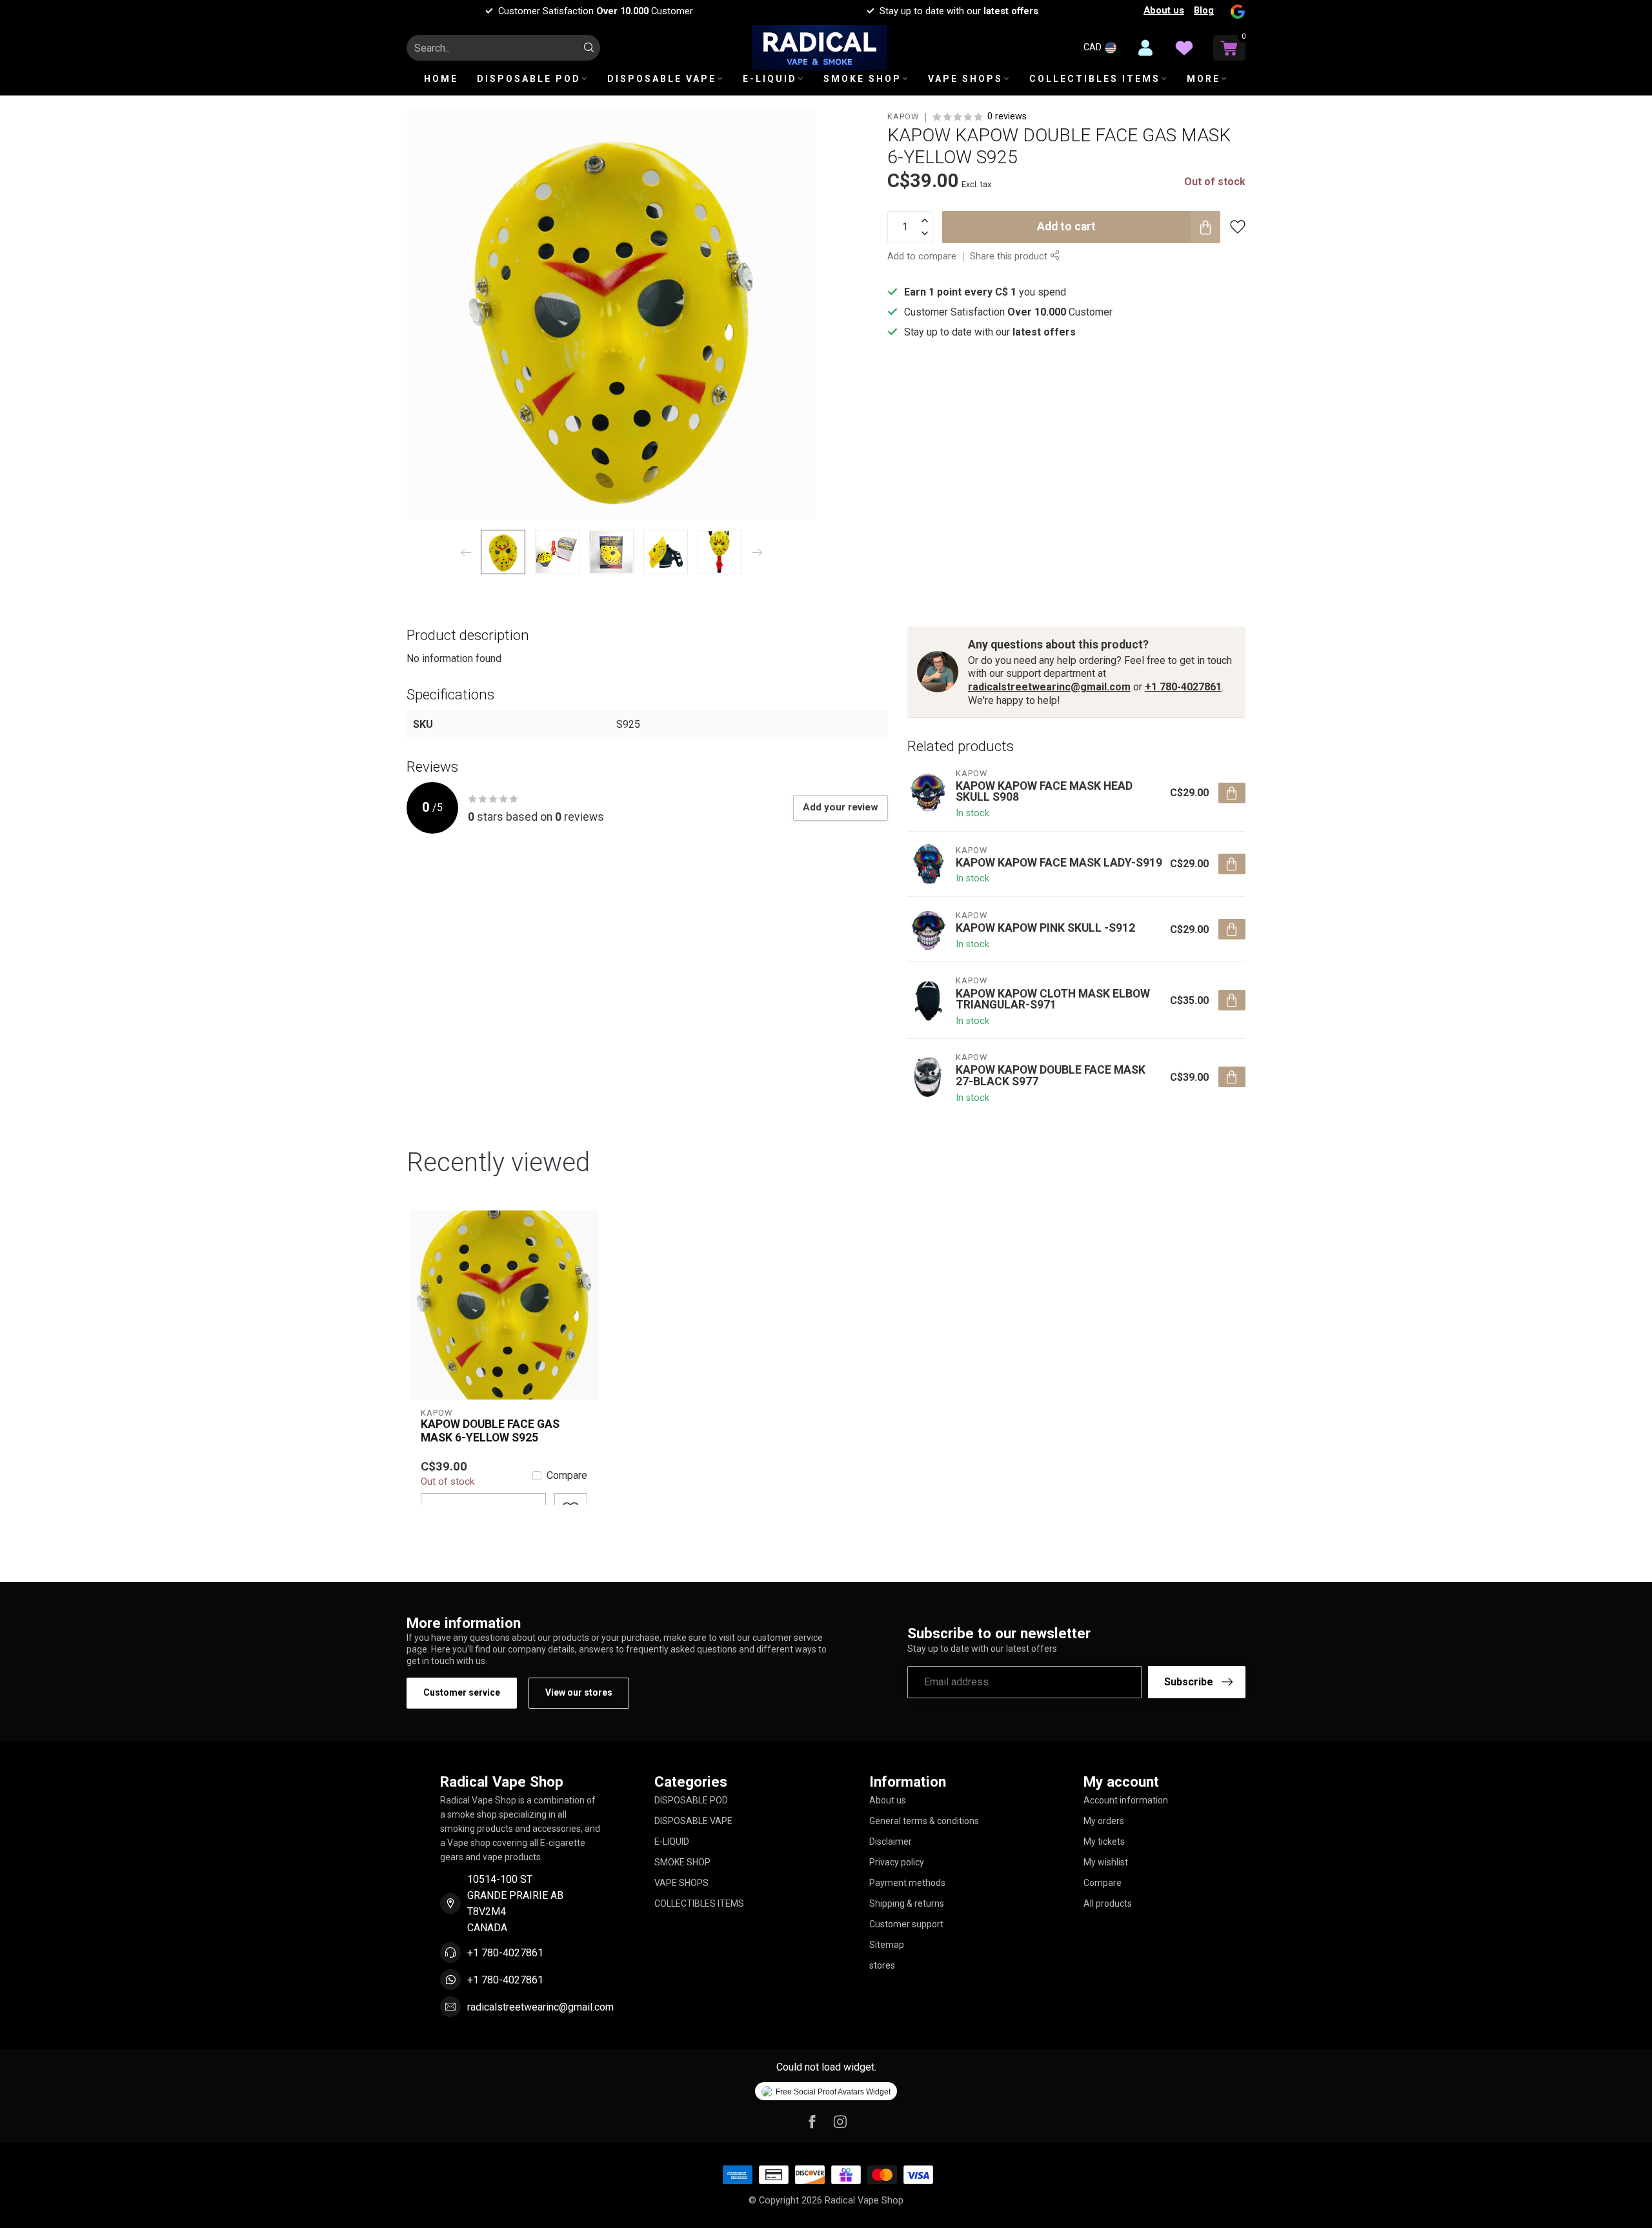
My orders (1104, 1821)
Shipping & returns (907, 1903)
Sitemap (887, 1945)
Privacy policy (897, 1862)
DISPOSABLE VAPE (662, 79)
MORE (1204, 79)
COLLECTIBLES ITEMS (1095, 79)
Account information (1126, 1800)
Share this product (1010, 256)
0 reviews (1007, 116)
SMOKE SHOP (862, 79)
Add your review (841, 807)
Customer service (462, 1692)
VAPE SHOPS (965, 79)
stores (882, 1965)
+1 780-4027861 (1183, 687)
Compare (567, 1476)
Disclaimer (891, 1842)
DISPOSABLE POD (529, 79)
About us (1164, 10)
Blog (1204, 10)
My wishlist (1106, 1862)
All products (1108, 1903)
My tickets (1104, 1842)
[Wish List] (1184, 48)
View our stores (579, 1692)
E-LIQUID (770, 79)
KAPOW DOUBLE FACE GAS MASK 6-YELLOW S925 (490, 1431)
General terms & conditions (924, 1821)
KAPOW (903, 117)
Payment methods (907, 1883)
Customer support (906, 1924)
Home (441, 79)
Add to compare (922, 256)
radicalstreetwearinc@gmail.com (1049, 687)
